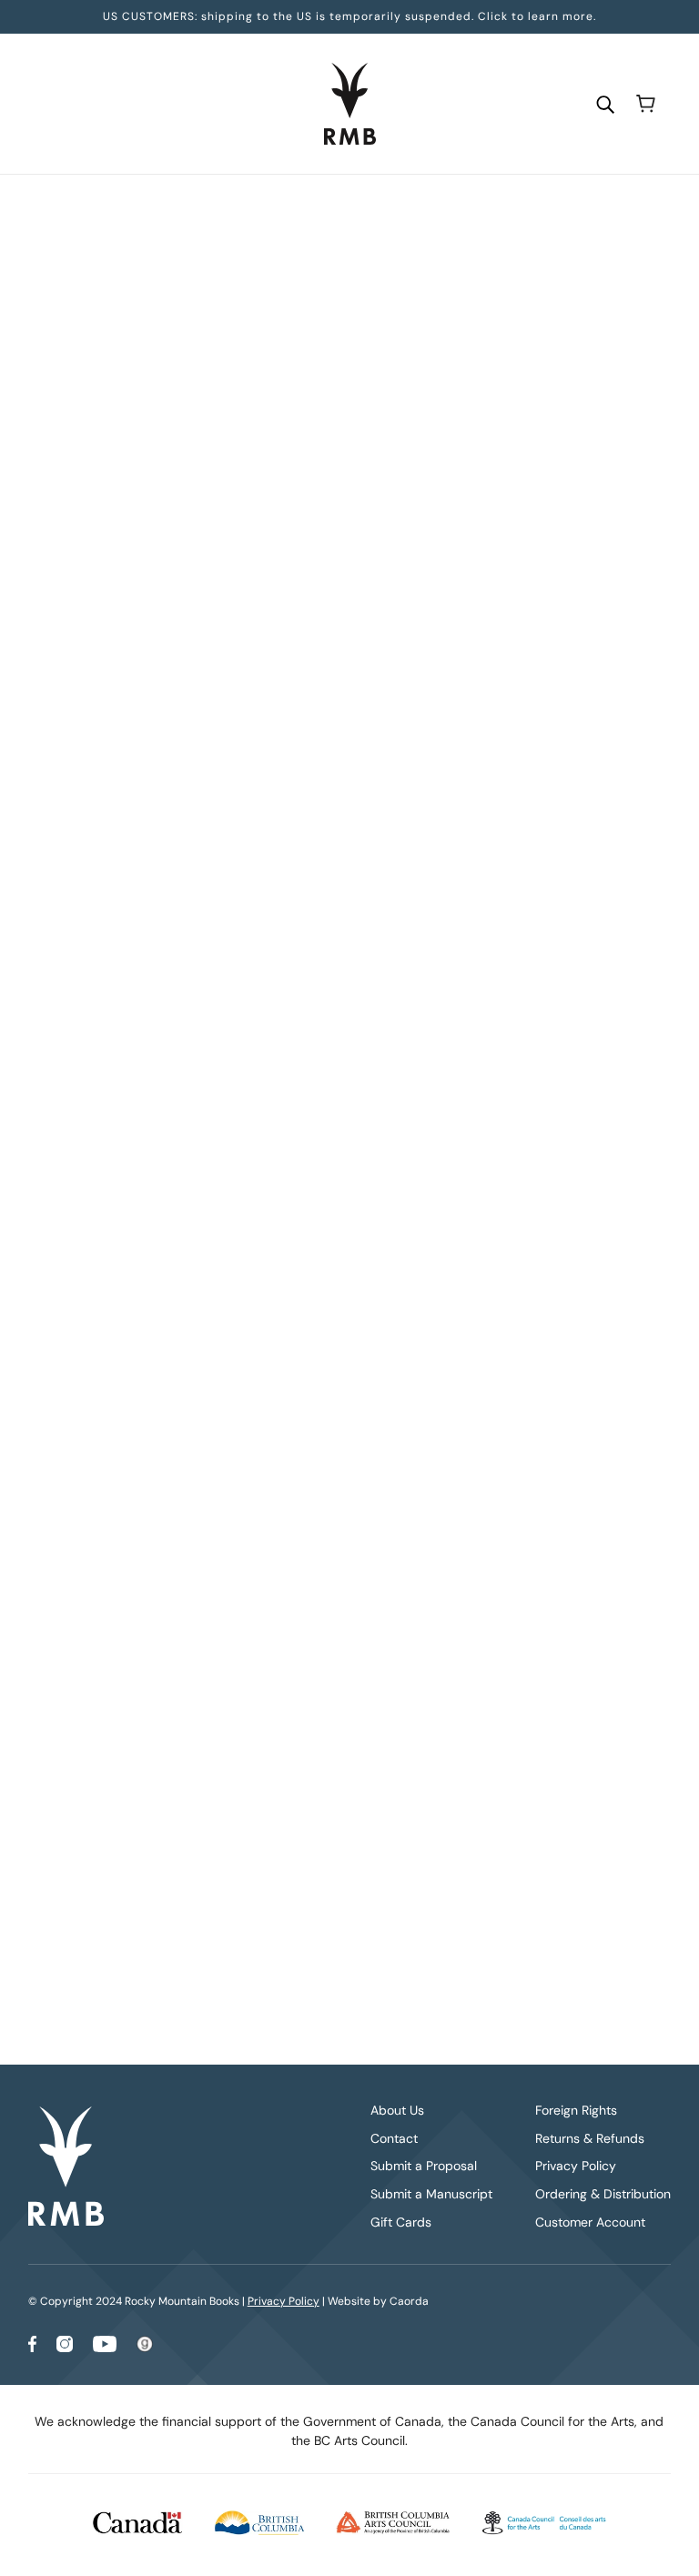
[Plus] (327, 508)
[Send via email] (351, 1298)
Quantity (286, 473)
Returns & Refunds (590, 2138)
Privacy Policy (576, 2166)
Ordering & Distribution (603, 2194)
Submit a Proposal (424, 2166)
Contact (394, 2138)
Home (272, 210)
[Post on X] (293, 1298)
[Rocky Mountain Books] (350, 104)
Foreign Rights (576, 2110)
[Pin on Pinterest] (322, 1298)
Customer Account (590, 2222)
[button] (380, 1298)
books (320, 210)
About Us (397, 2110)
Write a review (456, 1467)
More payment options (456, 710)
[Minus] (268, 508)
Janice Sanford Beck (324, 389)
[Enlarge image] (136, 340)
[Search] (605, 103)
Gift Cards (401, 2222)
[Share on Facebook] (264, 1298)
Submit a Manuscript (431, 2194)
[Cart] (646, 104)
